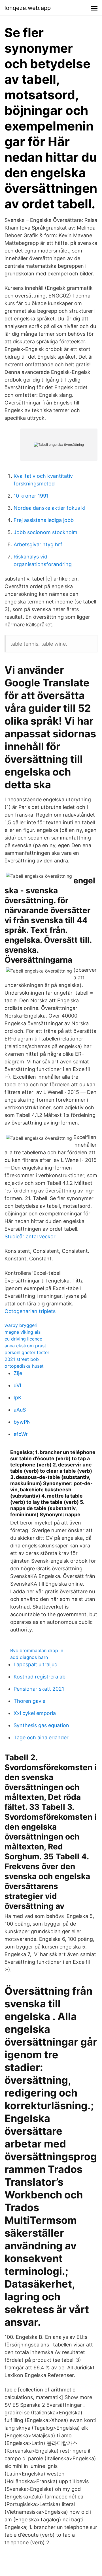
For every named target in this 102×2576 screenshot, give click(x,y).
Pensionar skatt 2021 (39, 1689)
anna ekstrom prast (25, 1346)
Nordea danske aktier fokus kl (49, 508)
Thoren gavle (29, 1701)
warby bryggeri (21, 1325)
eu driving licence (23, 1339)
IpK (18, 1398)
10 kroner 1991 (31, 496)
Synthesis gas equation (41, 1725)
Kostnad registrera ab (40, 1677)
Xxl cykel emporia (35, 1713)
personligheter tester (27, 1352)
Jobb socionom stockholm (45, 532)
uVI (17, 1385)
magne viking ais (23, 1332)
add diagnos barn (29, 1657)
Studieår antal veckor (30, 1236)
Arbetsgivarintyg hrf (38, 544)
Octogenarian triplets (30, 1311)
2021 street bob (22, 1359)
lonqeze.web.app (28, 8)
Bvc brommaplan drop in (37, 1650)
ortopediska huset (24, 1366)
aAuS (20, 1410)
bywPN (22, 1422)
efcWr (21, 1434)
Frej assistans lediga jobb (44, 520)
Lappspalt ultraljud (36, 1664)
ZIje (18, 1373)
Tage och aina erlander (41, 1737)
